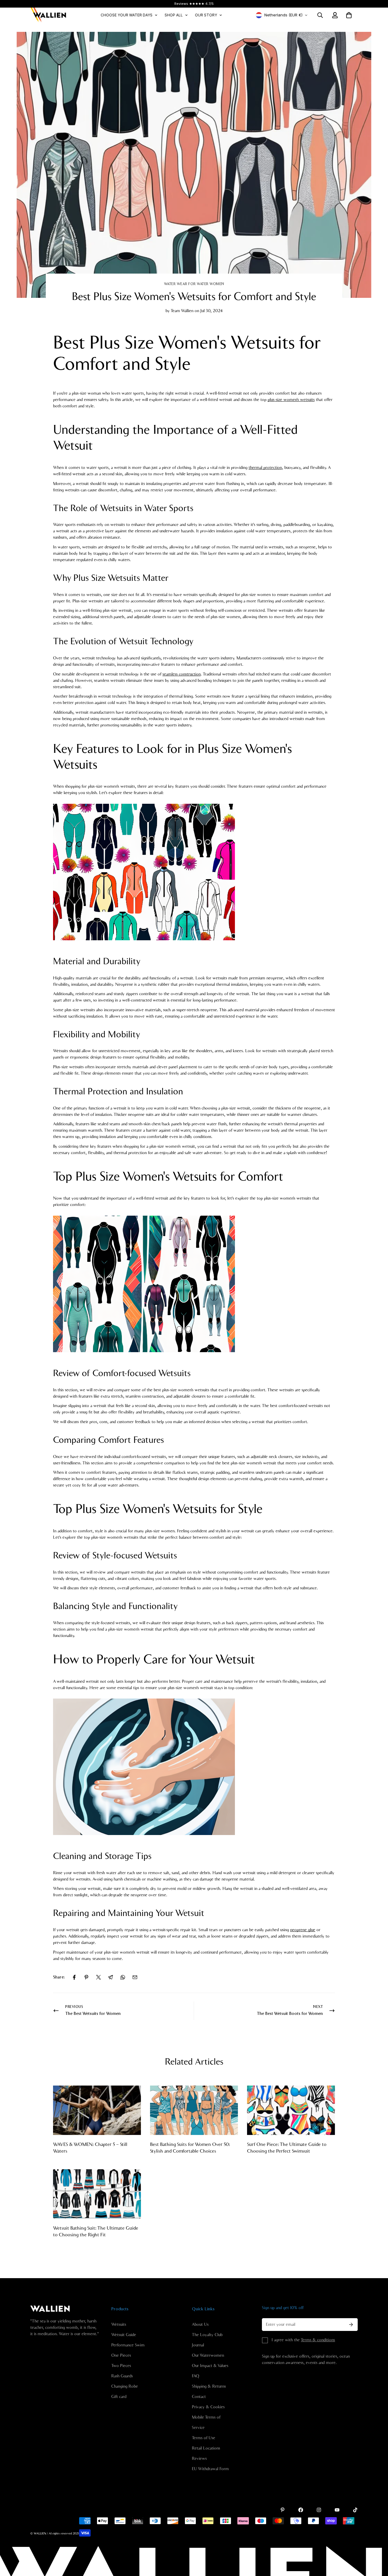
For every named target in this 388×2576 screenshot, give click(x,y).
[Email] (135, 1977)
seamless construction (182, 674)
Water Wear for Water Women (194, 284)
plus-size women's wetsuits (291, 400)
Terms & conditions (318, 2340)
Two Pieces (121, 2366)
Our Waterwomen (208, 2355)
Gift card (119, 2397)
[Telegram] (111, 1977)
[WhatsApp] (123, 1977)
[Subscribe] (351, 2325)
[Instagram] (319, 2510)
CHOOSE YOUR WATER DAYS (127, 15)
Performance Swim (128, 2345)
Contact (199, 2397)
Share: (59, 1977)
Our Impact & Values (210, 2366)
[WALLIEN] (48, 15)
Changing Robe (125, 2386)
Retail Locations (206, 2448)
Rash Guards (122, 2376)
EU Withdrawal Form (210, 2469)
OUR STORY (206, 15)
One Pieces (121, 2355)
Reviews (199, 2459)
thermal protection (265, 468)
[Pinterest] (86, 1977)
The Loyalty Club (207, 2335)
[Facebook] (74, 1977)
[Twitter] (99, 1977)
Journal (198, 2345)
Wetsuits (119, 2325)
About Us (200, 2325)
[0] (349, 15)
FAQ (196, 2376)
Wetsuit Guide (124, 2335)
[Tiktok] (355, 2510)
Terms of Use (204, 2438)
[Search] (320, 15)
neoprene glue (303, 1930)
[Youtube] (337, 2510)
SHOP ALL (174, 15)
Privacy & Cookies (208, 2407)
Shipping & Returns (209, 2386)
